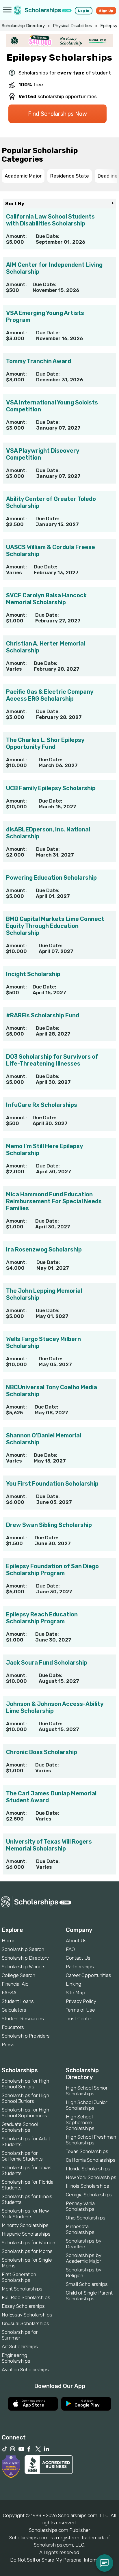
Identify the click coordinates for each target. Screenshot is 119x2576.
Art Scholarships (20, 2346)
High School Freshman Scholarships (91, 2140)
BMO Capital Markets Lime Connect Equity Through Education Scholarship (55, 926)
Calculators (14, 2010)
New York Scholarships (91, 2177)
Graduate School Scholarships (20, 2127)
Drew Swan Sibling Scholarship (49, 1525)
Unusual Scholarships (25, 2323)
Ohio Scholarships (86, 2218)
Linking (74, 1984)
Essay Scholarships (23, 2306)
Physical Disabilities (72, 26)
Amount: (16, 236)
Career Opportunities (89, 1975)
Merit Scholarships (22, 2289)
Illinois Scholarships (88, 2186)
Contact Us (78, 1958)
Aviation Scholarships (25, 2370)
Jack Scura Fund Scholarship (47, 1663)
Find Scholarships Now (57, 114)
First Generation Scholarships (19, 2277)
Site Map (76, 1993)
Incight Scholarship (33, 974)
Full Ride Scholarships (26, 2297)
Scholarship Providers (26, 2036)
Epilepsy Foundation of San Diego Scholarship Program (52, 1570)
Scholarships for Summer (20, 2335)
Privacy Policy (81, 2001)
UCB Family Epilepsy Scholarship (51, 788)
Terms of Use (80, 2010)
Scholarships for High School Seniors (25, 2084)
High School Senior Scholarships (87, 2091)
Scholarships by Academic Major (84, 2258)
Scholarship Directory (23, 26)
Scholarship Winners (24, 1967)
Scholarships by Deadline (84, 2244)
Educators (13, 2027)
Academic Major (23, 176)
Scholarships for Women (28, 2243)
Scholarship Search (23, 1949)
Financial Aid (15, 1984)
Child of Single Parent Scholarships (89, 2296)
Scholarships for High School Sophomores (25, 2113)
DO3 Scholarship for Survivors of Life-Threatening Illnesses (52, 1060)
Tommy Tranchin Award (39, 361)
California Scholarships (91, 2160)
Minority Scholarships (25, 2225)
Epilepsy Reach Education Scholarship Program (42, 1618)
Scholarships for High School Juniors (25, 2098)
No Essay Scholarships (27, 2315)
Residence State (70, 176)
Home (9, 1941)
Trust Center (79, 2019)
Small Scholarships (87, 2284)
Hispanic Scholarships (26, 2234)
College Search (18, 1975)
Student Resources (23, 2019)
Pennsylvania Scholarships (80, 2206)
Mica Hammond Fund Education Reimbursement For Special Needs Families (54, 1201)
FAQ (70, 1949)
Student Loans (18, 2001)
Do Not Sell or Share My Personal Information (59, 2560)
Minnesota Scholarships (80, 2229)
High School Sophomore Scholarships (80, 2122)
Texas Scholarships (87, 2151)
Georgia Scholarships (89, 2195)
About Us (76, 1941)
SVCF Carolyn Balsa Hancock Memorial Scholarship (46, 599)
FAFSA (9, 1993)
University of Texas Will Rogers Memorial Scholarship (49, 1845)
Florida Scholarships (88, 2169)
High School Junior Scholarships (87, 2105)
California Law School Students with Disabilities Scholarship (50, 220)
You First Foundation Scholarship (52, 1484)
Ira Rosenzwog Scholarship (44, 1249)
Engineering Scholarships (16, 2358)
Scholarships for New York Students (25, 2214)
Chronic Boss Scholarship (42, 1752)
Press (8, 2045)
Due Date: (48, 236)
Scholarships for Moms (27, 2251)
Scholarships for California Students (22, 2156)
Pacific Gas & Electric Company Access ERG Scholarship (50, 695)
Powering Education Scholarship (51, 878)
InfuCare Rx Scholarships (42, 1105)
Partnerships (80, 1967)
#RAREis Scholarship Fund (43, 1015)
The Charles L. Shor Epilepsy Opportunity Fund (45, 743)
